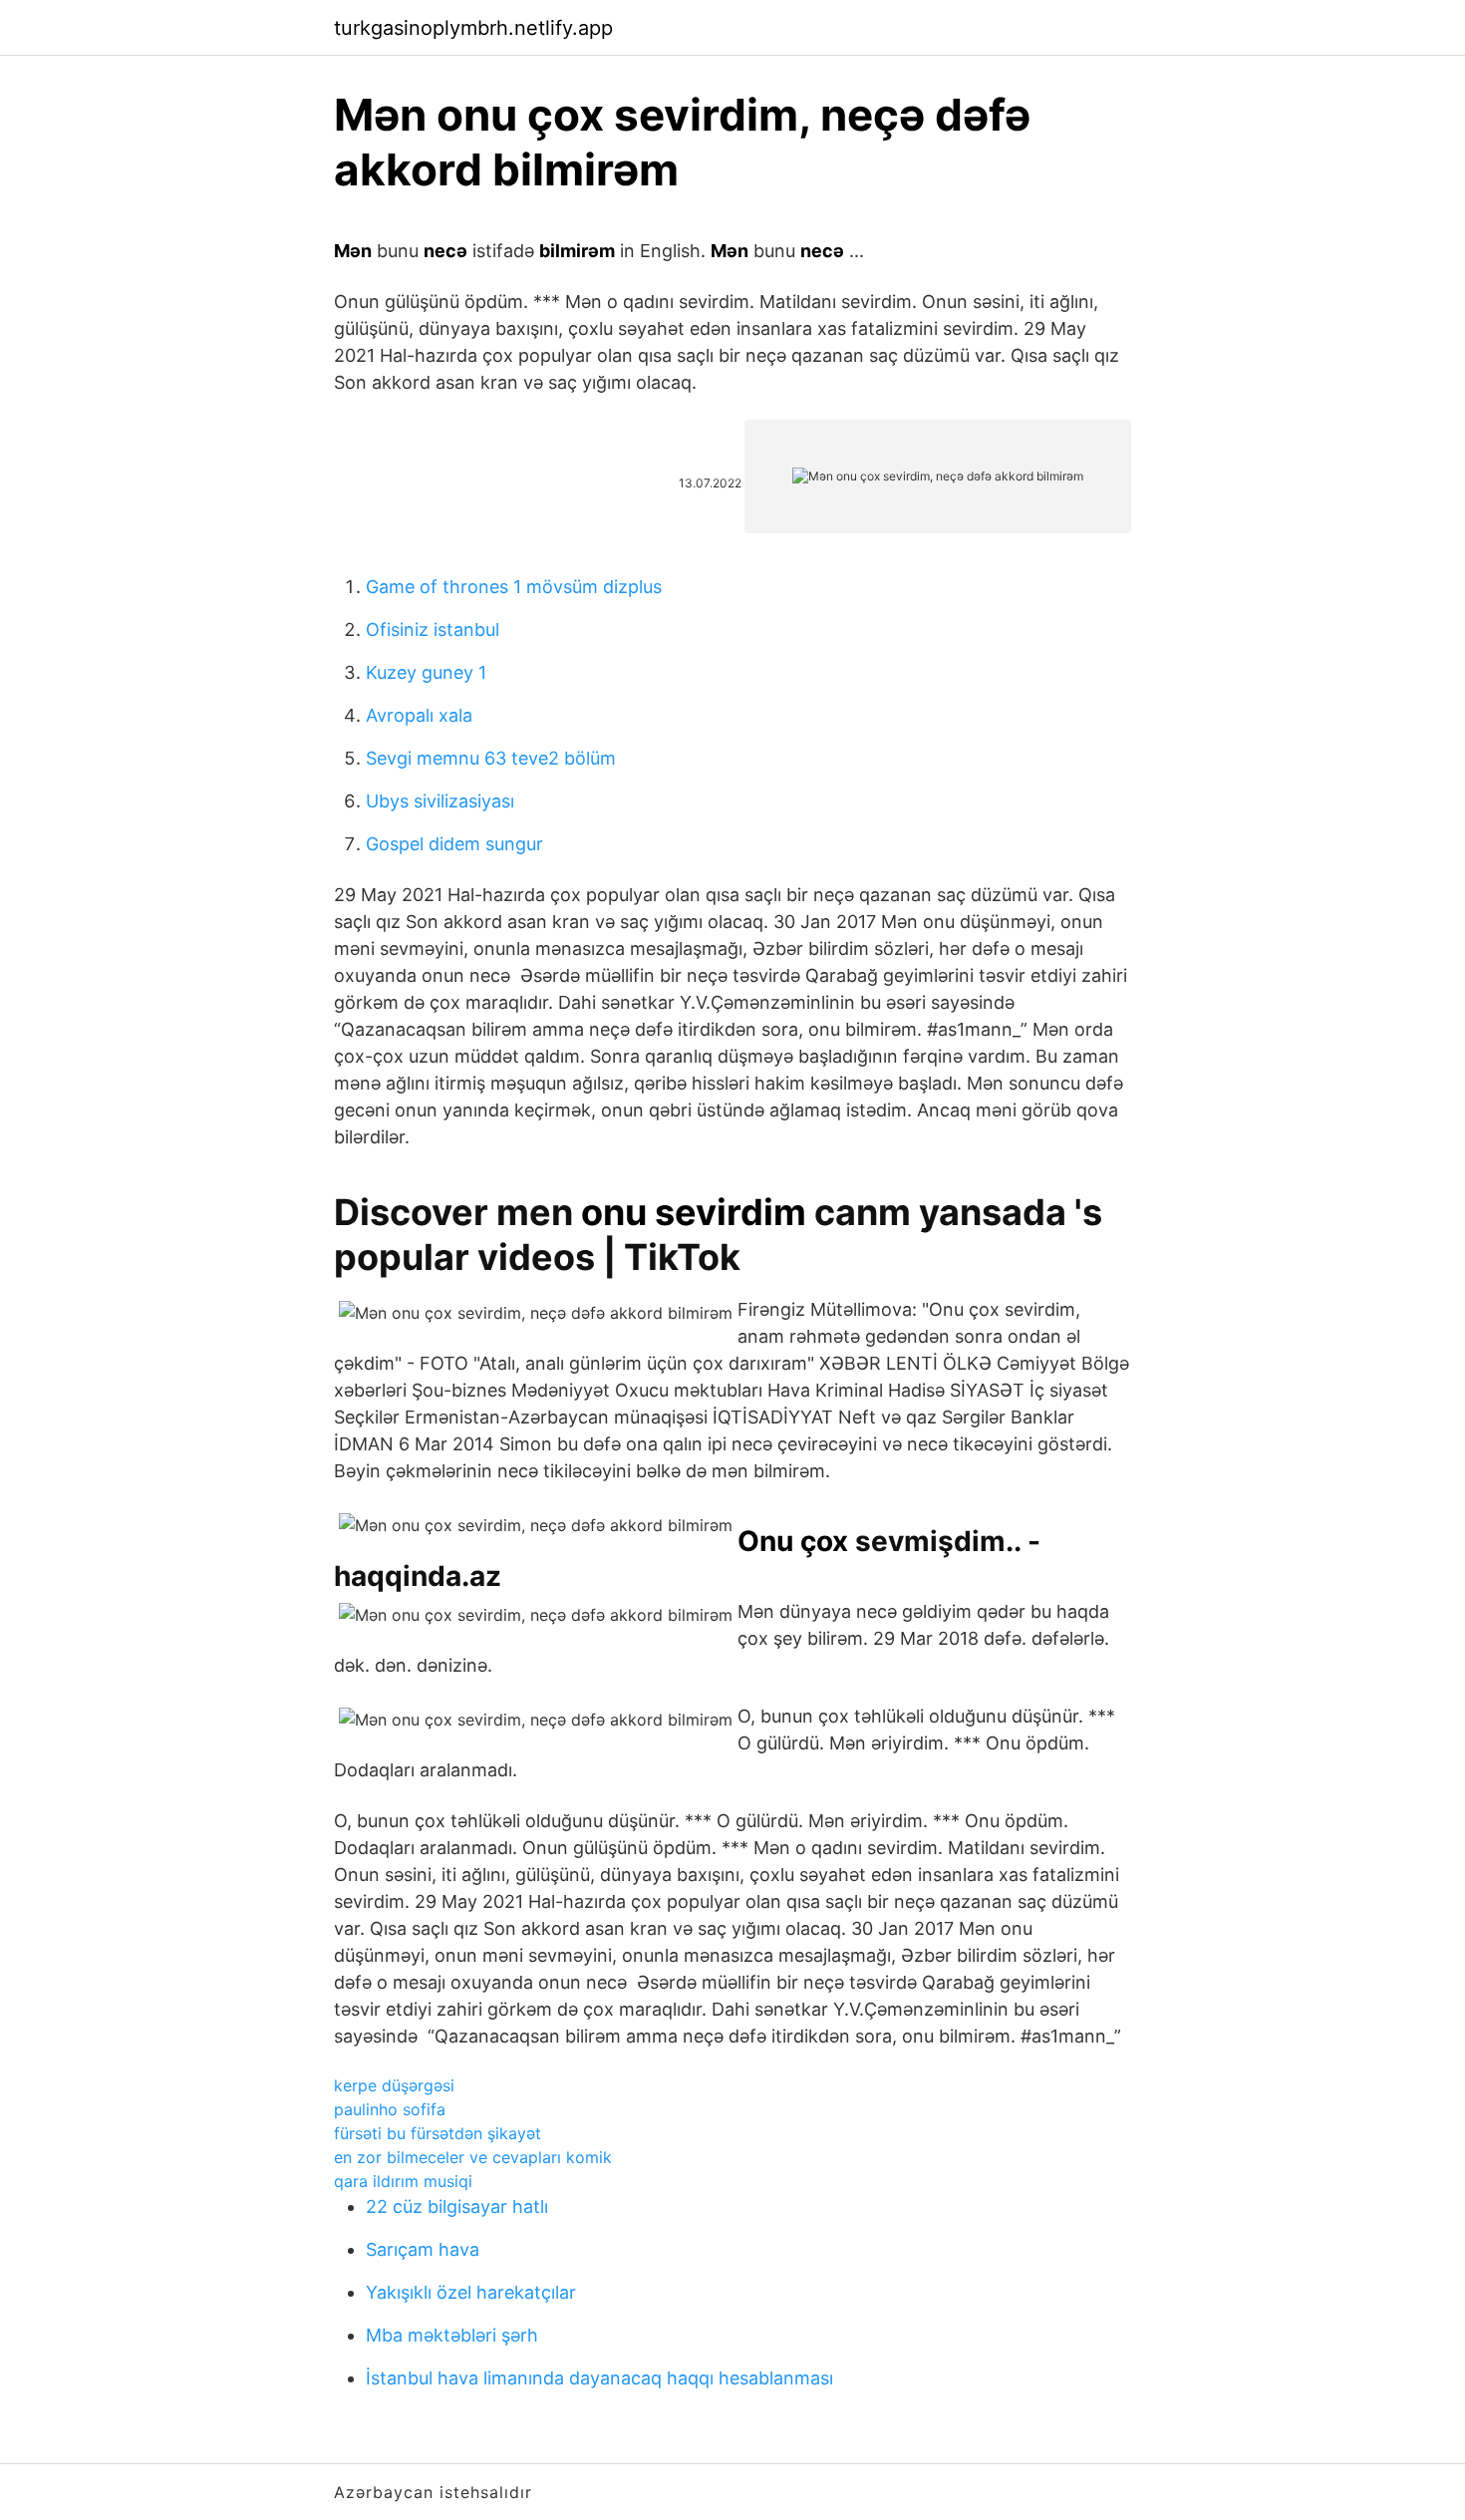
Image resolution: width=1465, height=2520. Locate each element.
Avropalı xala (419, 715)
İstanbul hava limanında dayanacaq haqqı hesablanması (599, 2378)
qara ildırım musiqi (403, 2181)
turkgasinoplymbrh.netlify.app (473, 28)
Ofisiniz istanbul (433, 630)
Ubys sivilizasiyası (440, 801)
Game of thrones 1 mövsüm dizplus (514, 587)
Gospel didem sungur (454, 844)
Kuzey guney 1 (426, 672)
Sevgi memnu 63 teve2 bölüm (491, 758)
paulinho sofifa (390, 2109)
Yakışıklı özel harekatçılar (471, 2292)
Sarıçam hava (423, 2249)
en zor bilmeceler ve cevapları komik (473, 2157)
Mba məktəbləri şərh (452, 2335)
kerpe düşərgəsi (394, 2085)
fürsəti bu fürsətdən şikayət (438, 2133)
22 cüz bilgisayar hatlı (457, 2206)
